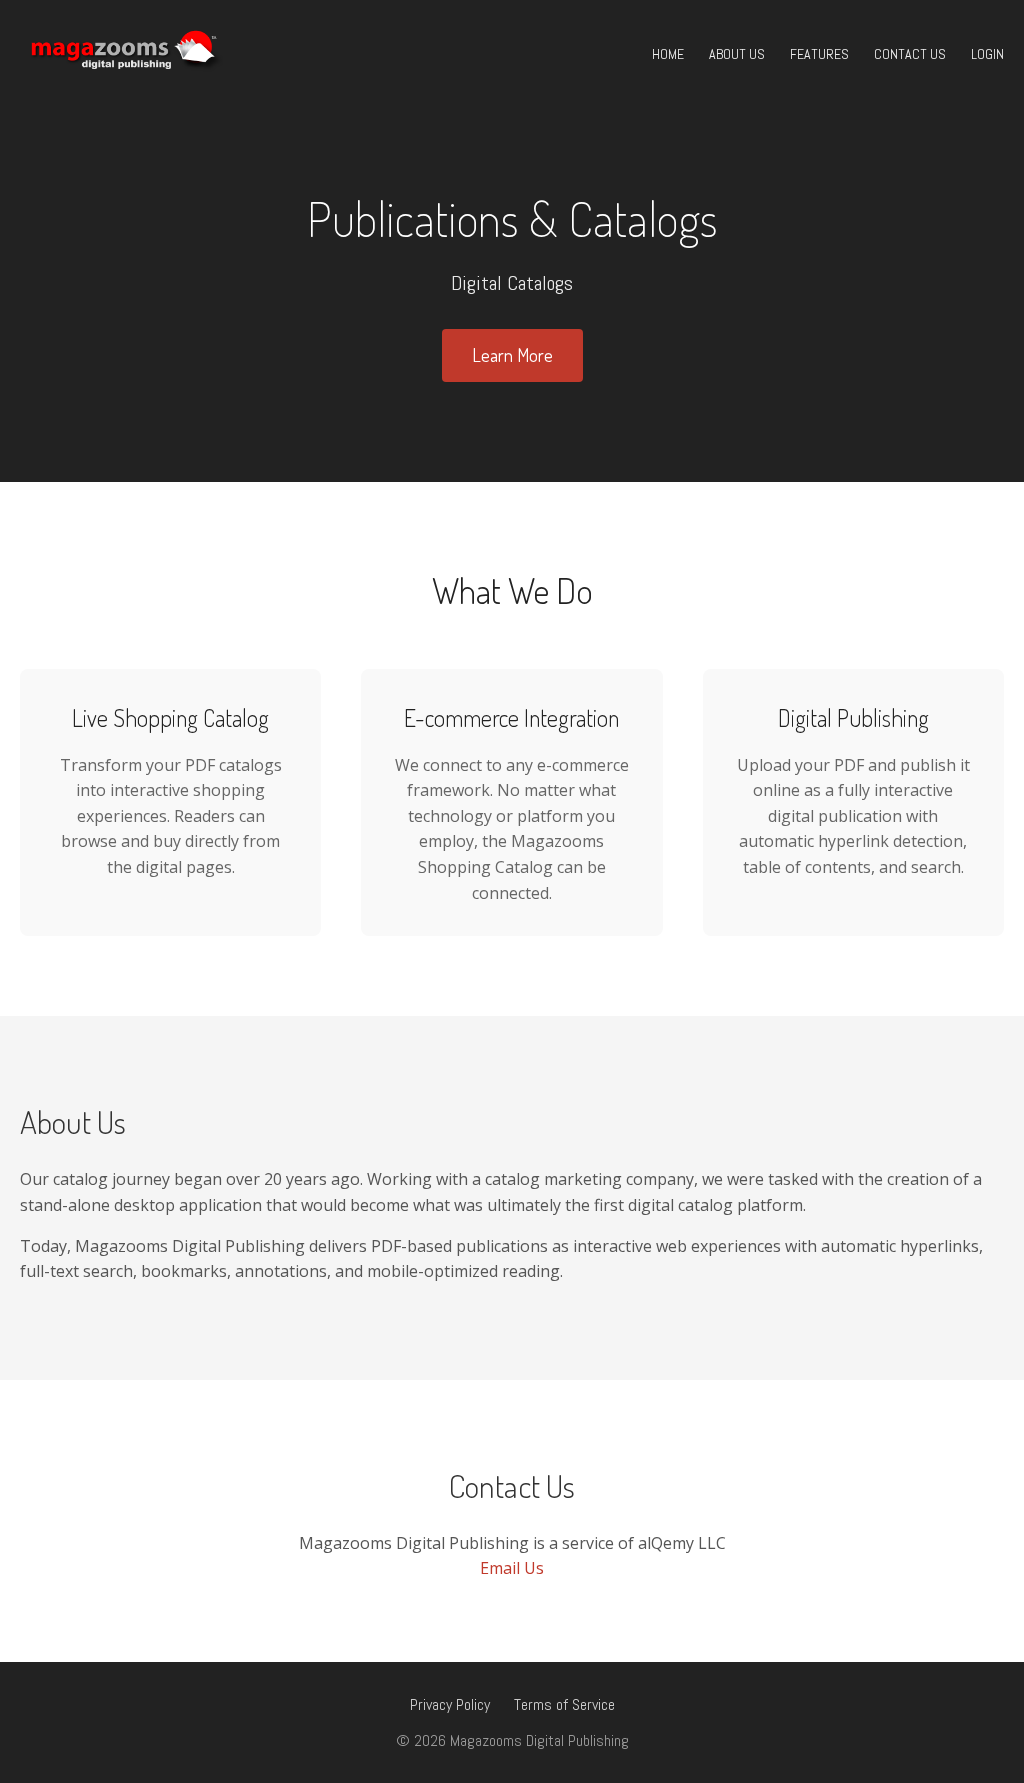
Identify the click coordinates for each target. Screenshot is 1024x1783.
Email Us (512, 1568)
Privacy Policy (450, 1704)
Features (819, 54)
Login (987, 54)
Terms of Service (564, 1704)
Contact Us (910, 54)
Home (668, 54)
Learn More (512, 355)
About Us (737, 54)
